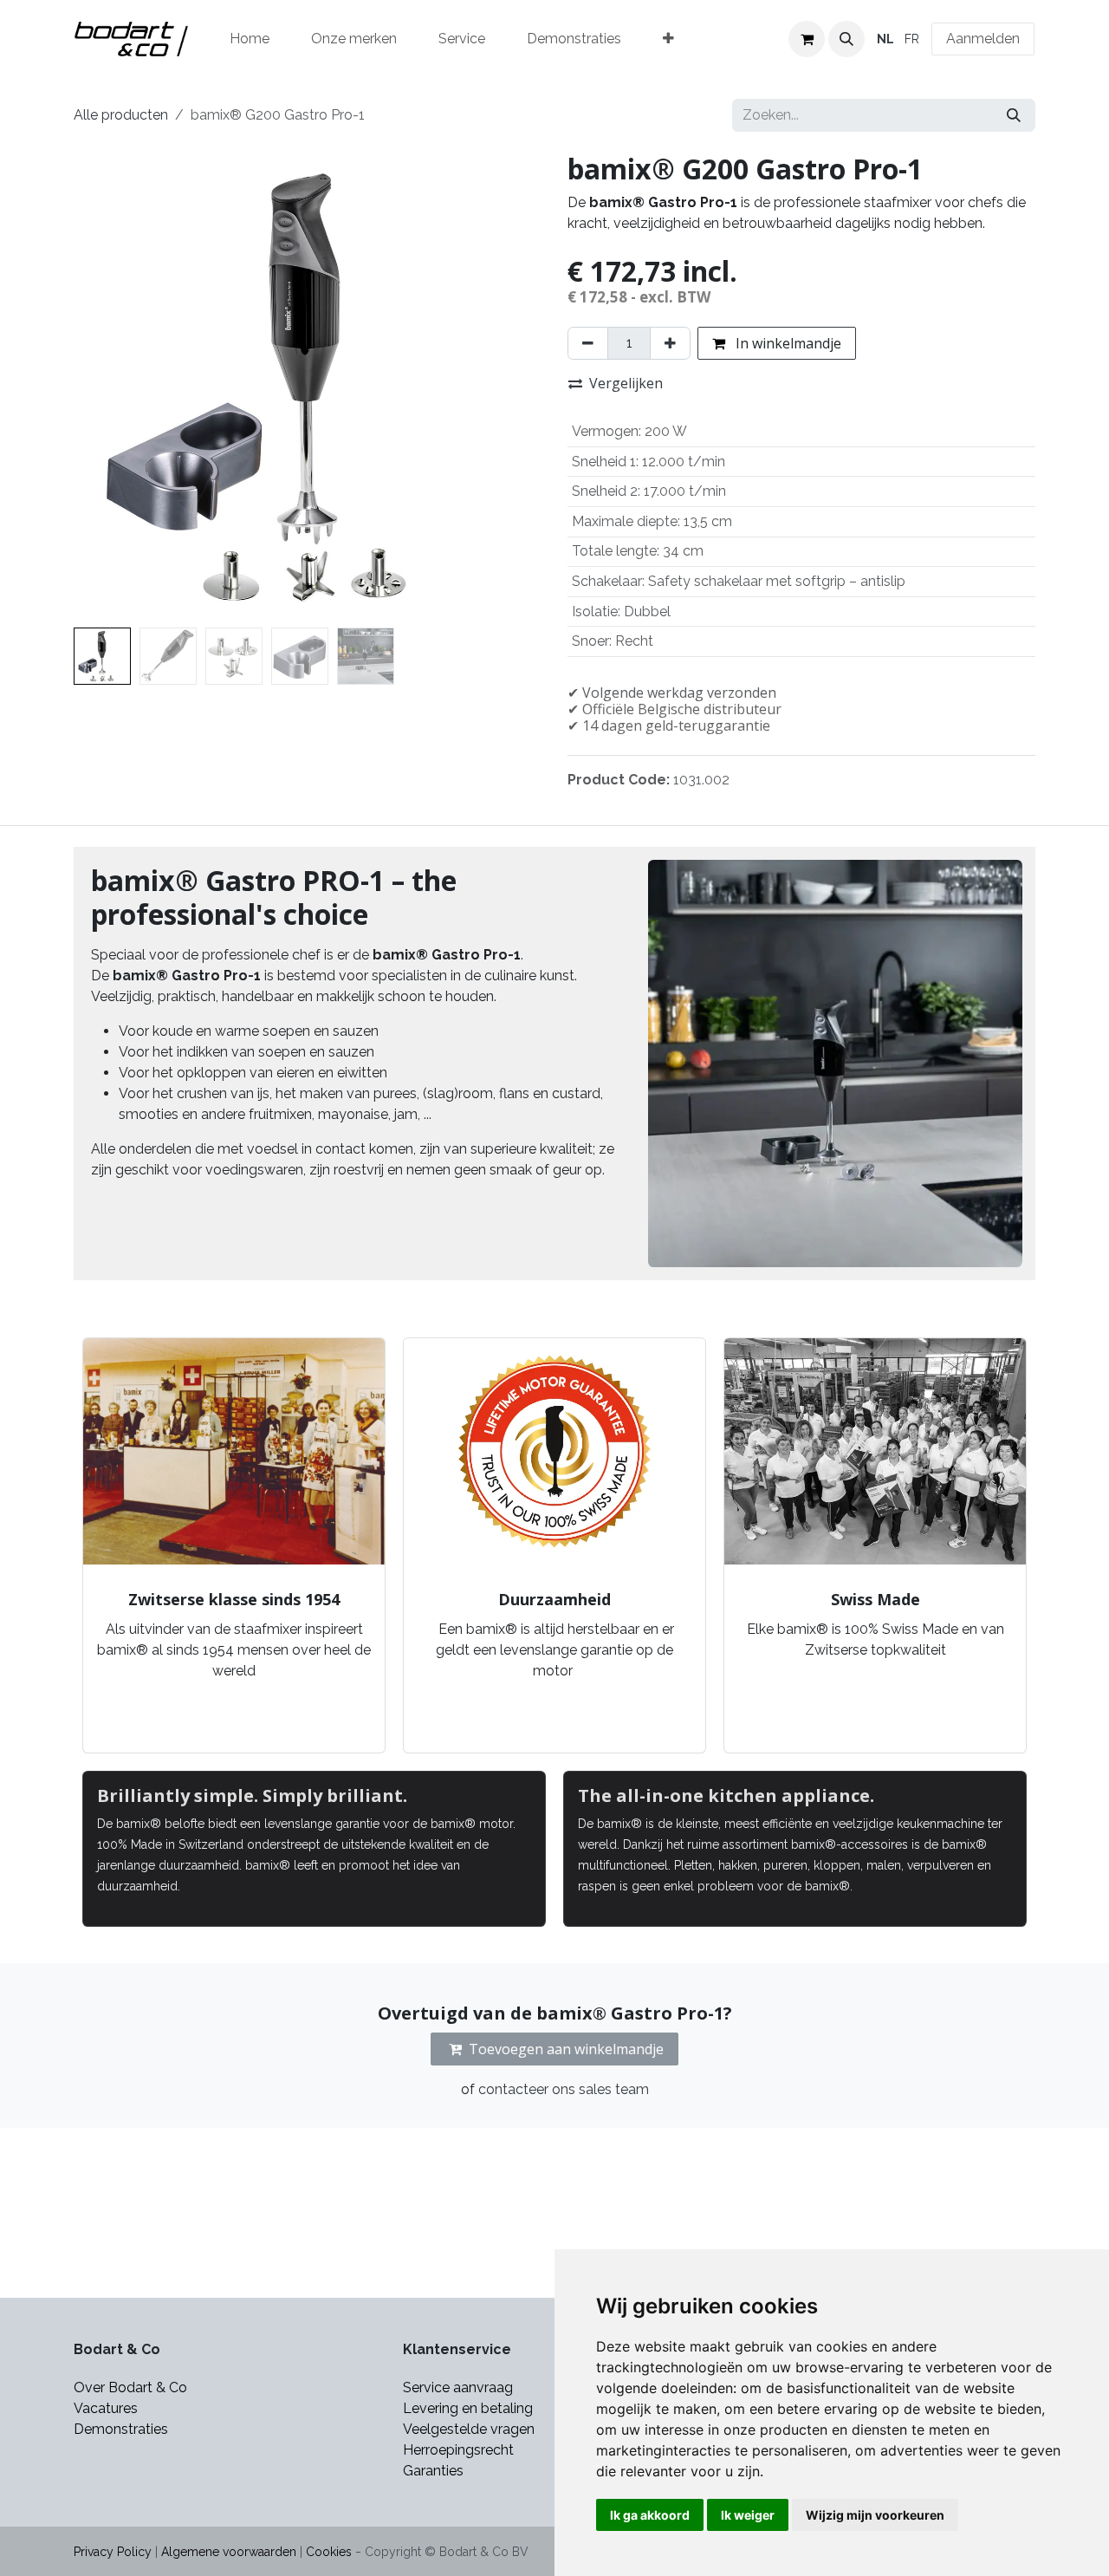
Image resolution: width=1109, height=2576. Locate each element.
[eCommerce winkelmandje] (807, 39)
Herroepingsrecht (458, 2450)
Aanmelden (983, 39)
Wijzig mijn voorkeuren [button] (875, 2515)
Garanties (435, 2471)
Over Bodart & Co (130, 2387)
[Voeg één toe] (670, 343)
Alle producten (121, 115)
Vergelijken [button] (626, 383)
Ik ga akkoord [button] (650, 2515)
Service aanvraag (458, 2387)
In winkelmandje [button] (787, 343)
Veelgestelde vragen (469, 2429)
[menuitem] (250, 39)
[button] (846, 39)
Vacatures (106, 2408)
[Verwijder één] (588, 343)
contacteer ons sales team (564, 2089)
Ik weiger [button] (748, 2515)
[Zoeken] (1014, 115)
